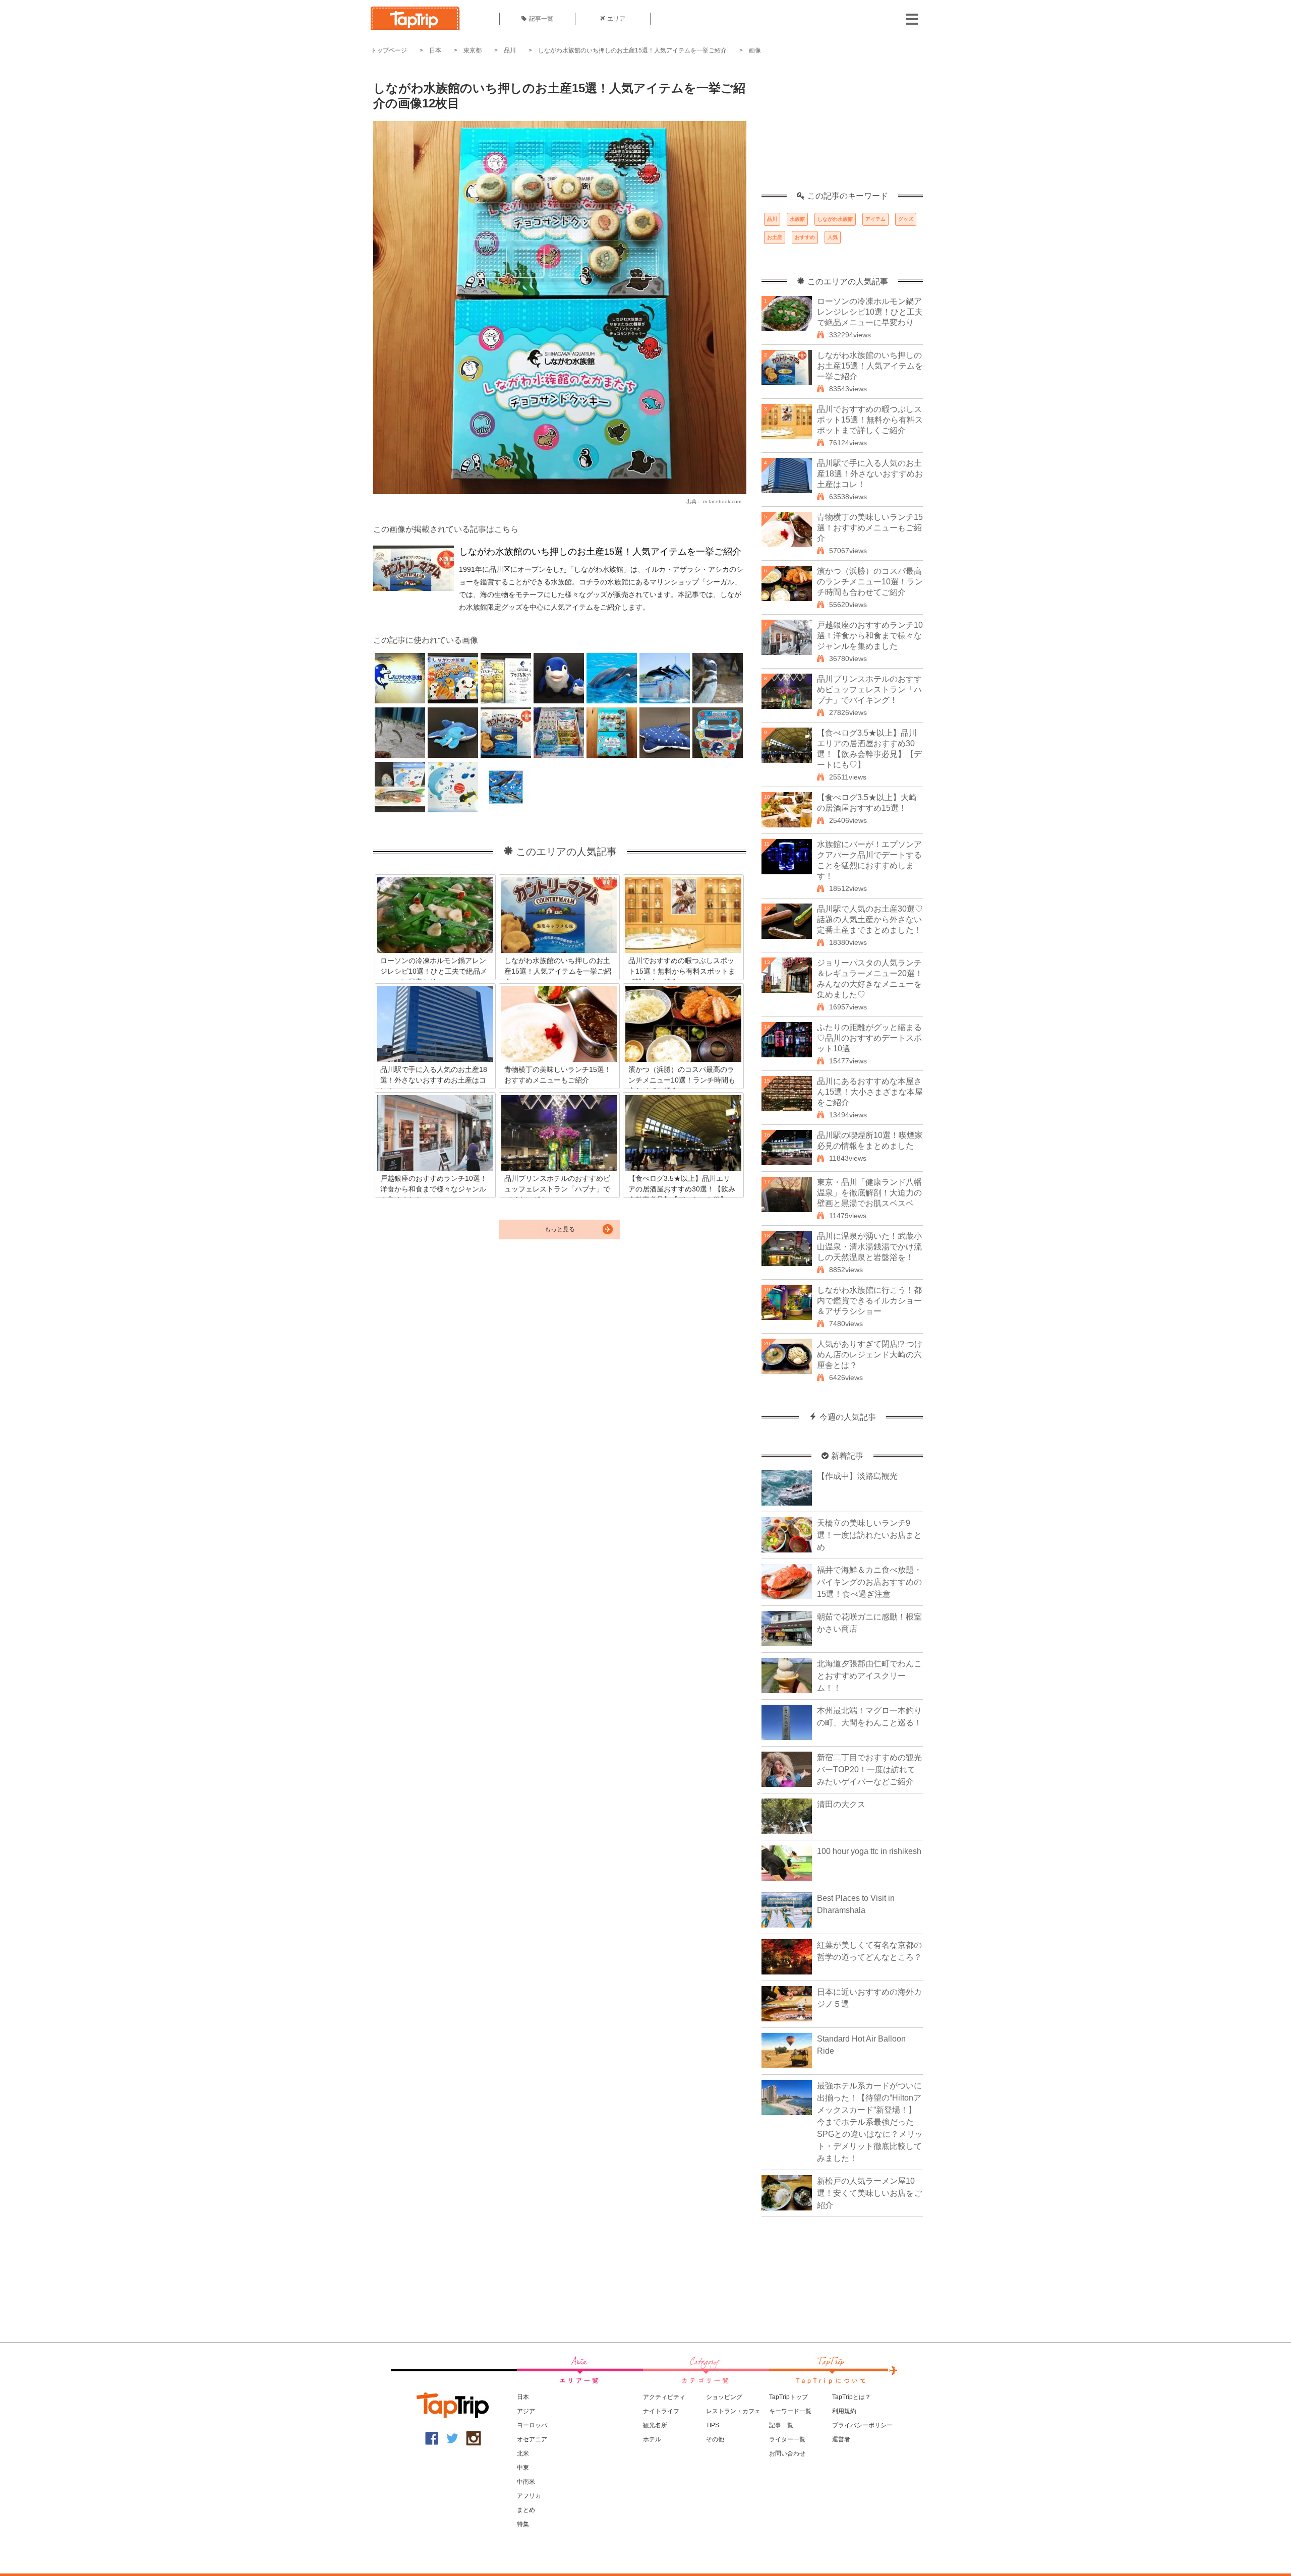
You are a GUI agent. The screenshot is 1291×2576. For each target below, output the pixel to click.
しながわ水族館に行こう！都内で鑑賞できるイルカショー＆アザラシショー (869, 1301)
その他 (715, 2439)
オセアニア (532, 2439)
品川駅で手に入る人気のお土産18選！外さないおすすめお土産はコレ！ (870, 474)
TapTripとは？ (852, 2397)
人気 (833, 237)
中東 (523, 2468)
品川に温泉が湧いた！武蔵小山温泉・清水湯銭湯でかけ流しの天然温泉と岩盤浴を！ (869, 1247)
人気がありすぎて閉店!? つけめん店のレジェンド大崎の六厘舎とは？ (870, 1355)
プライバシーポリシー (862, 2425)
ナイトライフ (661, 2411)
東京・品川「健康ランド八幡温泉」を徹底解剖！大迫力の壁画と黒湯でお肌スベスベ (869, 1193)
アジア (526, 2411)
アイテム (875, 219)
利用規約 (844, 2411)
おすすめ (805, 237)
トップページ (389, 50)
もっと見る (560, 1229)
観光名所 (655, 2425)
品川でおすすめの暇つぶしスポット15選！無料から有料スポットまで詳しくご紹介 (870, 420)
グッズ (906, 219)
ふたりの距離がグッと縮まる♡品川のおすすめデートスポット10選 (869, 1038)
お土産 (775, 237)
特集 (523, 2524)
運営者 (841, 2439)
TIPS (713, 2425)
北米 (523, 2453)
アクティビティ (664, 2397)
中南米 (526, 2482)
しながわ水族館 (835, 219)
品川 (510, 50)
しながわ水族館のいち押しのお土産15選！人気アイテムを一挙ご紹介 (632, 50)
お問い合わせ (787, 2453)
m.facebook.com (722, 501)
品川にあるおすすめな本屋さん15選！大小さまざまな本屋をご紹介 (870, 1092)
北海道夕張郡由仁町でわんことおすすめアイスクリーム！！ (869, 1676)
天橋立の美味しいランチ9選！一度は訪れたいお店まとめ (869, 1535)
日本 (435, 50)
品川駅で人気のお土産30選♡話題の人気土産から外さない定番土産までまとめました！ (870, 919)
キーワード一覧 (790, 2411)
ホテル (652, 2439)
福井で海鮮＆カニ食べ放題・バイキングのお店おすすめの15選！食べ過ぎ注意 (869, 1582)
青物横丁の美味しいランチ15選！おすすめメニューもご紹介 (870, 528)
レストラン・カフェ (733, 2411)
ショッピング (724, 2397)
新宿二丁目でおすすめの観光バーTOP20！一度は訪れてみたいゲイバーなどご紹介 (869, 1770)
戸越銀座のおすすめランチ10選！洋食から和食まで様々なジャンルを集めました (870, 636)
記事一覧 (541, 19)
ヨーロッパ (532, 2425)
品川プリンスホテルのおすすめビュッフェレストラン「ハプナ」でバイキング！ (869, 690)
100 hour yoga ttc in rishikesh (869, 1851)
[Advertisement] (842, 129)
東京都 (473, 50)
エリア (616, 19)
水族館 (797, 219)
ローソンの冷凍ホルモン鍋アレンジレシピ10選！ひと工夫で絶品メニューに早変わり (870, 312)
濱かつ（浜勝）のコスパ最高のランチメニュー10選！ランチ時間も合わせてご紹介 (870, 582)
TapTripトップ (788, 2397)
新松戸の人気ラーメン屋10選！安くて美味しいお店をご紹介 (869, 2193)
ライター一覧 (787, 2439)
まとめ (526, 2510)
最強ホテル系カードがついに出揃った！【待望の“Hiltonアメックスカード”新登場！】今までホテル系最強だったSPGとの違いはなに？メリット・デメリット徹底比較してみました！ (870, 2122)
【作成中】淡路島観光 (857, 1476)
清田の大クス (841, 1804)
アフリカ (529, 2496)
